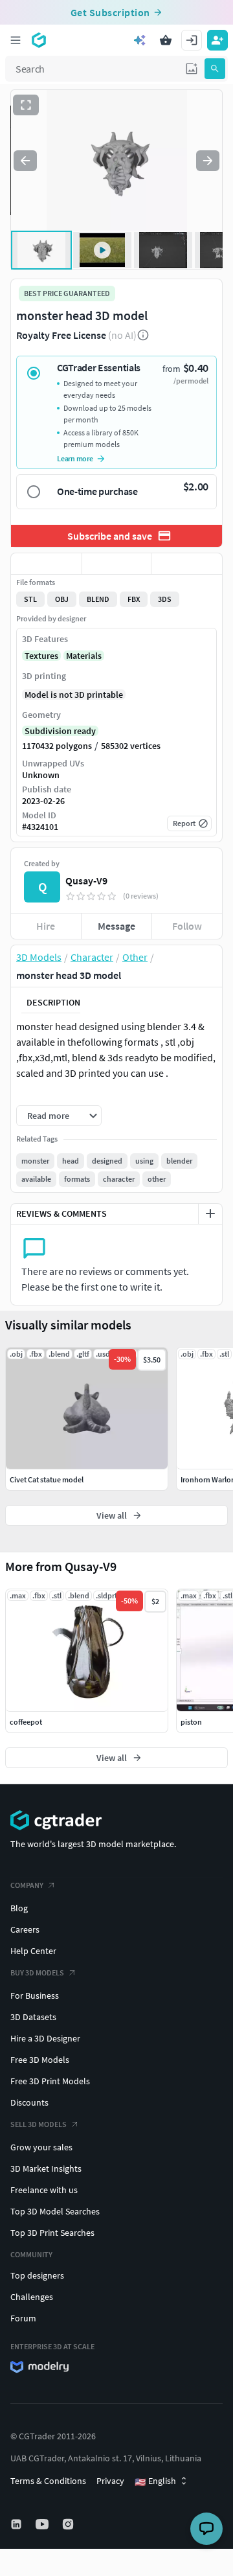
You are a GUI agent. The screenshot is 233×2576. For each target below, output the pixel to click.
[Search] (215, 69)
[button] (192, 69)
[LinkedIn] (17, 2524)
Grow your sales (41, 2147)
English (155, 2481)
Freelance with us (44, 2190)
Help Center (33, 1951)
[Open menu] (16, 40)
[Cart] (166, 40)
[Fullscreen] (26, 105)
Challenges (32, 2297)
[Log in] (192, 40)
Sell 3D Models (39, 2124)
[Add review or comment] (210, 1213)
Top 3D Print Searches (52, 2233)
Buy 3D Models (37, 1972)
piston (191, 1722)
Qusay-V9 (86, 880)
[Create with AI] (140, 40)
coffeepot (26, 1722)
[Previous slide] (25, 161)
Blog (19, 1908)
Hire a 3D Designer (45, 2038)
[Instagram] (69, 2524)
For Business (35, 1995)
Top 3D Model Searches (55, 2211)
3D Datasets (33, 2017)
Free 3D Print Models (50, 2081)
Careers (25, 1929)
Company (27, 1885)
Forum (23, 2318)
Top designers (37, 2275)
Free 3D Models (40, 2060)
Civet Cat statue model (47, 1479)
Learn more (75, 458)
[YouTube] (43, 2524)
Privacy (110, 2481)
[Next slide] (208, 161)
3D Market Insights (46, 2168)
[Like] (46, 564)
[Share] (187, 564)
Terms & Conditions (48, 2481)
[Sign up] (217, 40)
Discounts (29, 2102)
